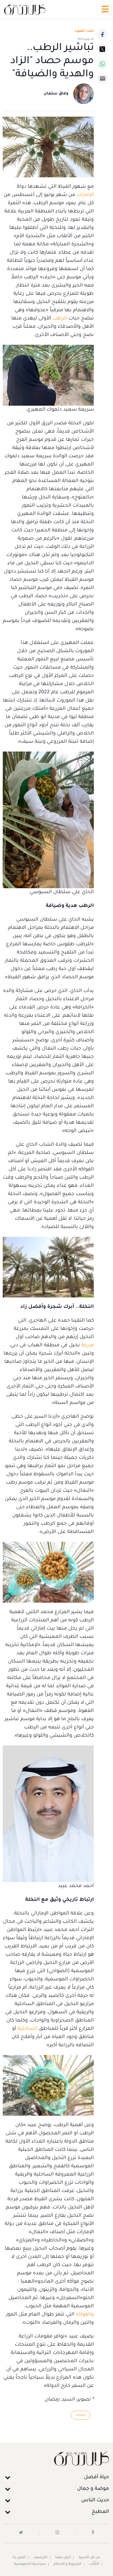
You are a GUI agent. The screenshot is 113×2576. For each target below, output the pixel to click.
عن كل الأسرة (89, 2558)
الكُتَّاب (94, 2564)
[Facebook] (102, 35)
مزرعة (87, 1346)
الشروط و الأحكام (67, 2564)
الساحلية (28, 2029)
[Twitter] (102, 49)
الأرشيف (40, 2558)
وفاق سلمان (56, 94)
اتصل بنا (19, 2558)
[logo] (25, 9)
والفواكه (85, 2315)
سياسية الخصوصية (30, 2564)
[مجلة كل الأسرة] (56, 2458)
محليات (81, 2415)
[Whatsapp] (102, 64)
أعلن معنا (63, 2558)
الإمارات (85, 195)
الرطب (60, 319)
